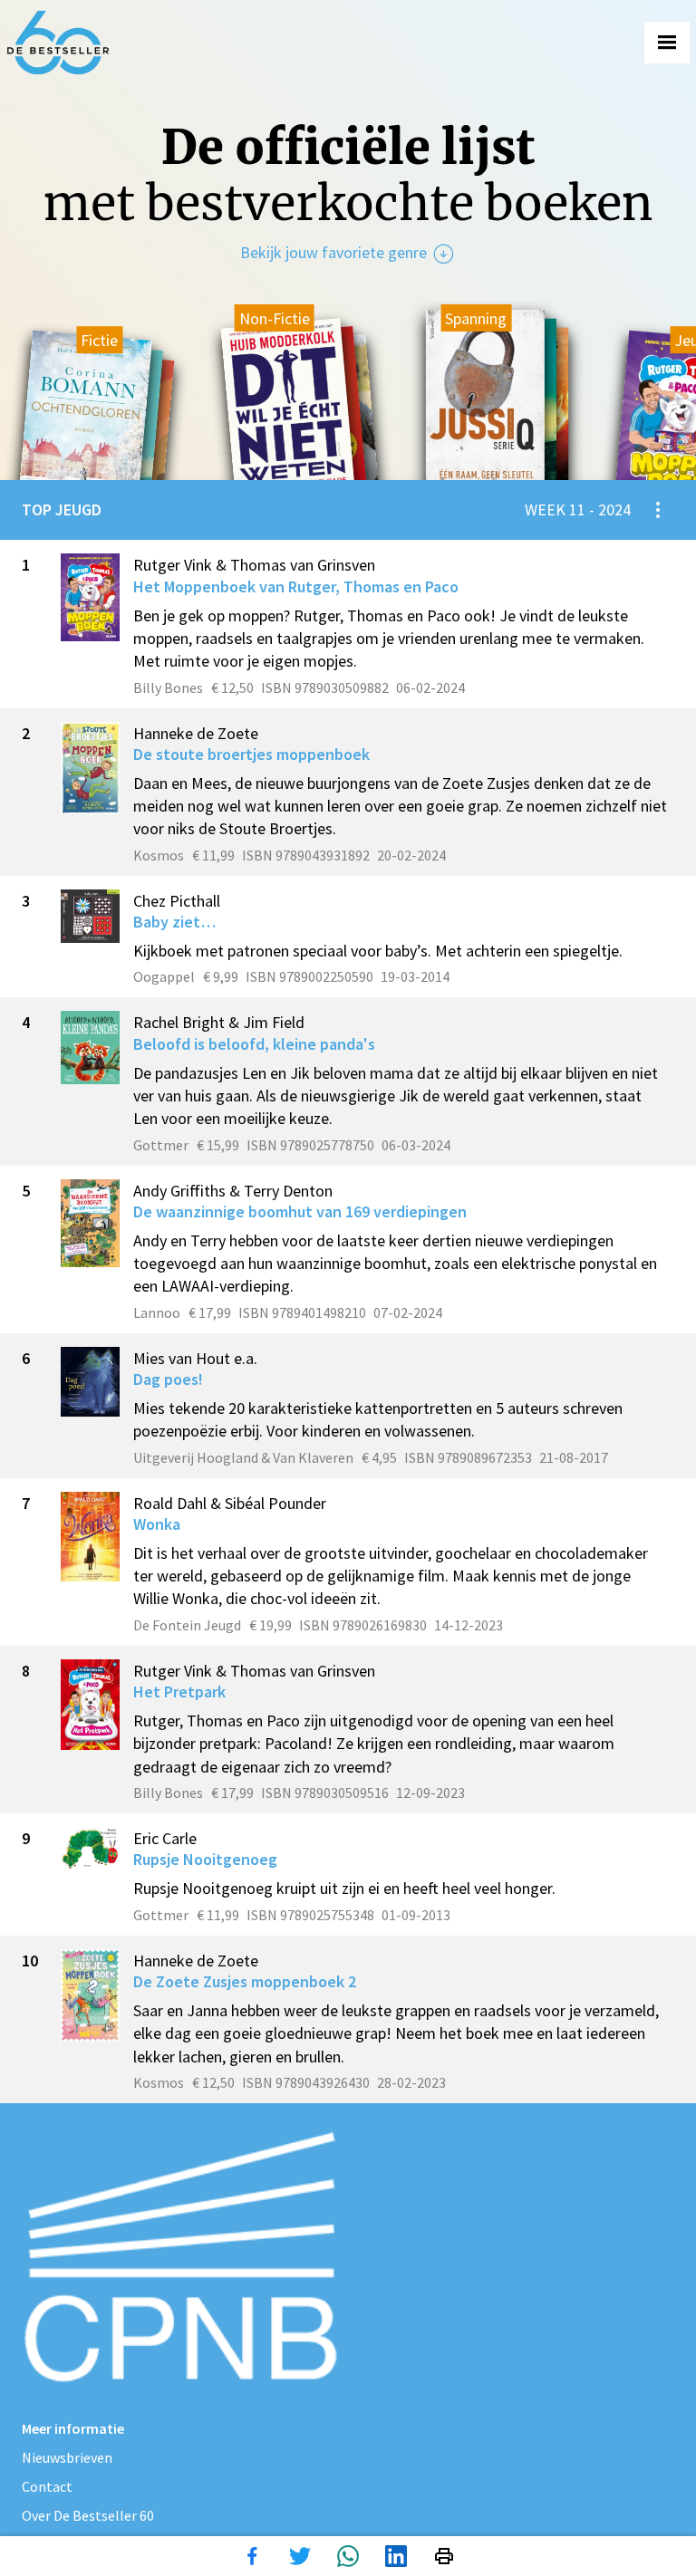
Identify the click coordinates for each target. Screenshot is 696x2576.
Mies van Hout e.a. (195, 1358)
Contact (47, 2486)
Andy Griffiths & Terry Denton (233, 1191)
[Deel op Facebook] (252, 2556)
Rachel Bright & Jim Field (219, 1022)
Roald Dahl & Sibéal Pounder (230, 1503)
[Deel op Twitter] (300, 2556)
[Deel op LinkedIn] (396, 2556)
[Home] (58, 43)
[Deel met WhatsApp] (348, 2556)
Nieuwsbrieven (67, 2457)
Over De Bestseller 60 (88, 2515)
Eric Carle (165, 1838)
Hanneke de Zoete (196, 733)
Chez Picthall (177, 901)
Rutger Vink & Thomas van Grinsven (254, 565)
